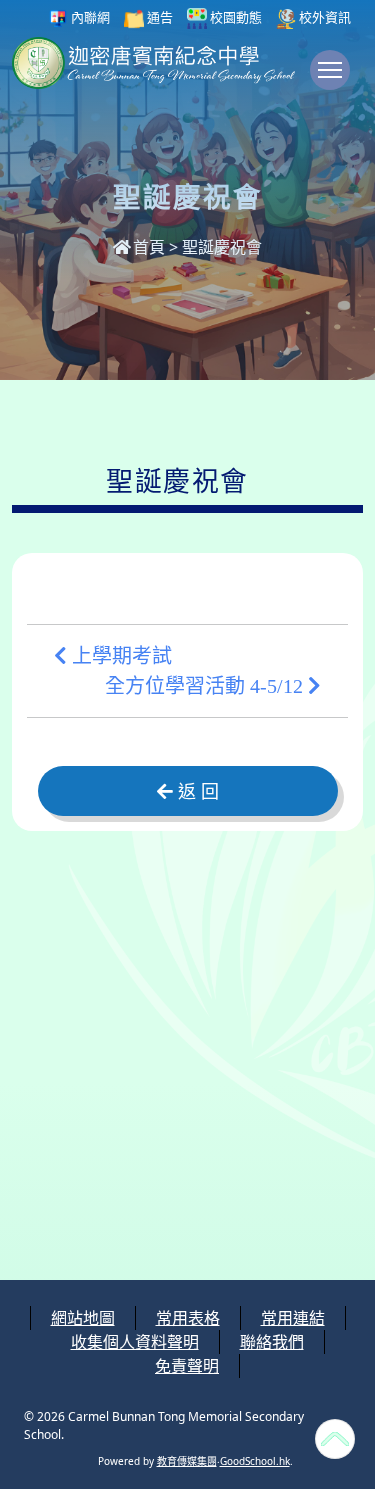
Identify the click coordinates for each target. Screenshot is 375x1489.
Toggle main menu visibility (330, 70)
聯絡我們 (272, 1342)
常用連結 (293, 1318)
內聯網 (89, 17)
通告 (158, 17)
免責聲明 (187, 1366)
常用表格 (188, 1318)
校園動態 (234, 17)
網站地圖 (83, 1318)
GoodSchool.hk (255, 1461)
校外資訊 (323, 17)
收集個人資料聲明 (135, 1342)
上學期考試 (119, 656)
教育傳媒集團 (187, 1461)
